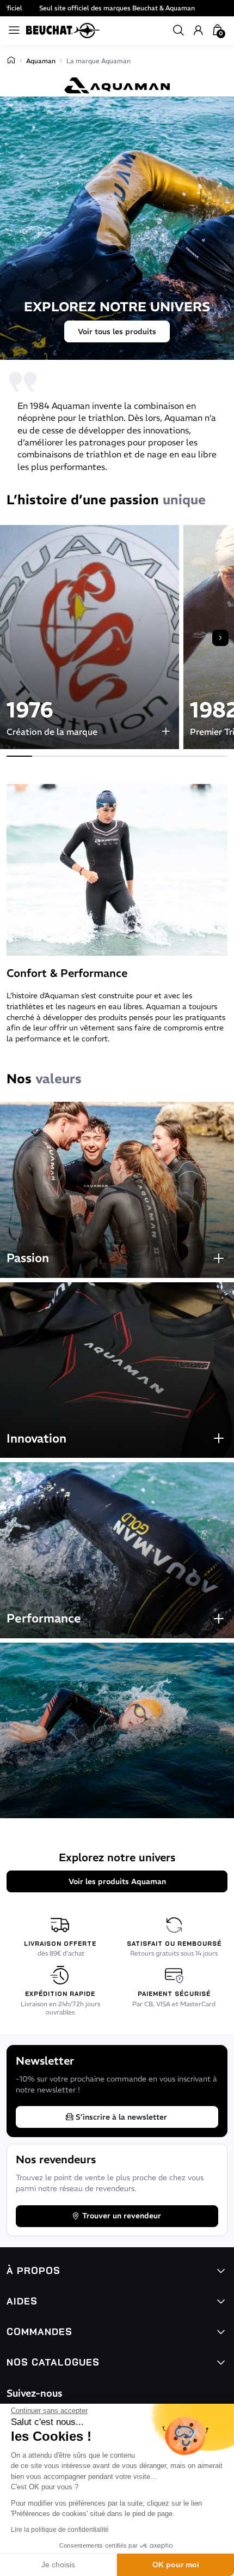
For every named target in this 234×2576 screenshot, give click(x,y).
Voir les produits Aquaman (117, 1881)
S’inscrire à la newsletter (121, 2117)
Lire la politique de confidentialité (60, 2530)
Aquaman (41, 61)
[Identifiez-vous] (198, 31)
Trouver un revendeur (122, 2216)
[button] (178, 31)
